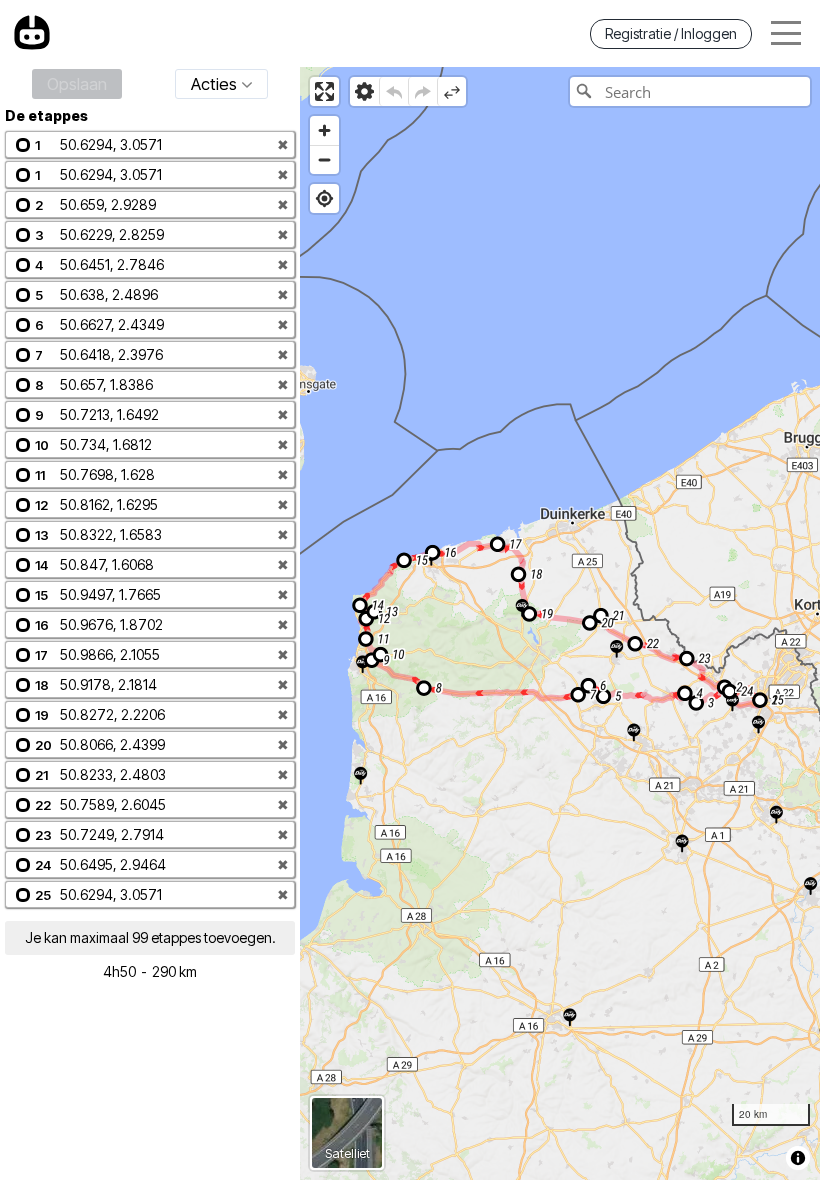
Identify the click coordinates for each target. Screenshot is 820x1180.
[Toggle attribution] (798, 1158)
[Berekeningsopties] (364, 91)
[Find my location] (324, 198)
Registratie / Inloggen (671, 33)
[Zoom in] (324, 130)
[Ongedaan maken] (393, 91)
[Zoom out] (324, 159)
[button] (150, 144)
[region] (560, 623)
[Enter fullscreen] (324, 91)
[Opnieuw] (422, 91)
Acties (214, 84)
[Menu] (786, 33)
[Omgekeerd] (451, 91)
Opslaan (77, 84)
